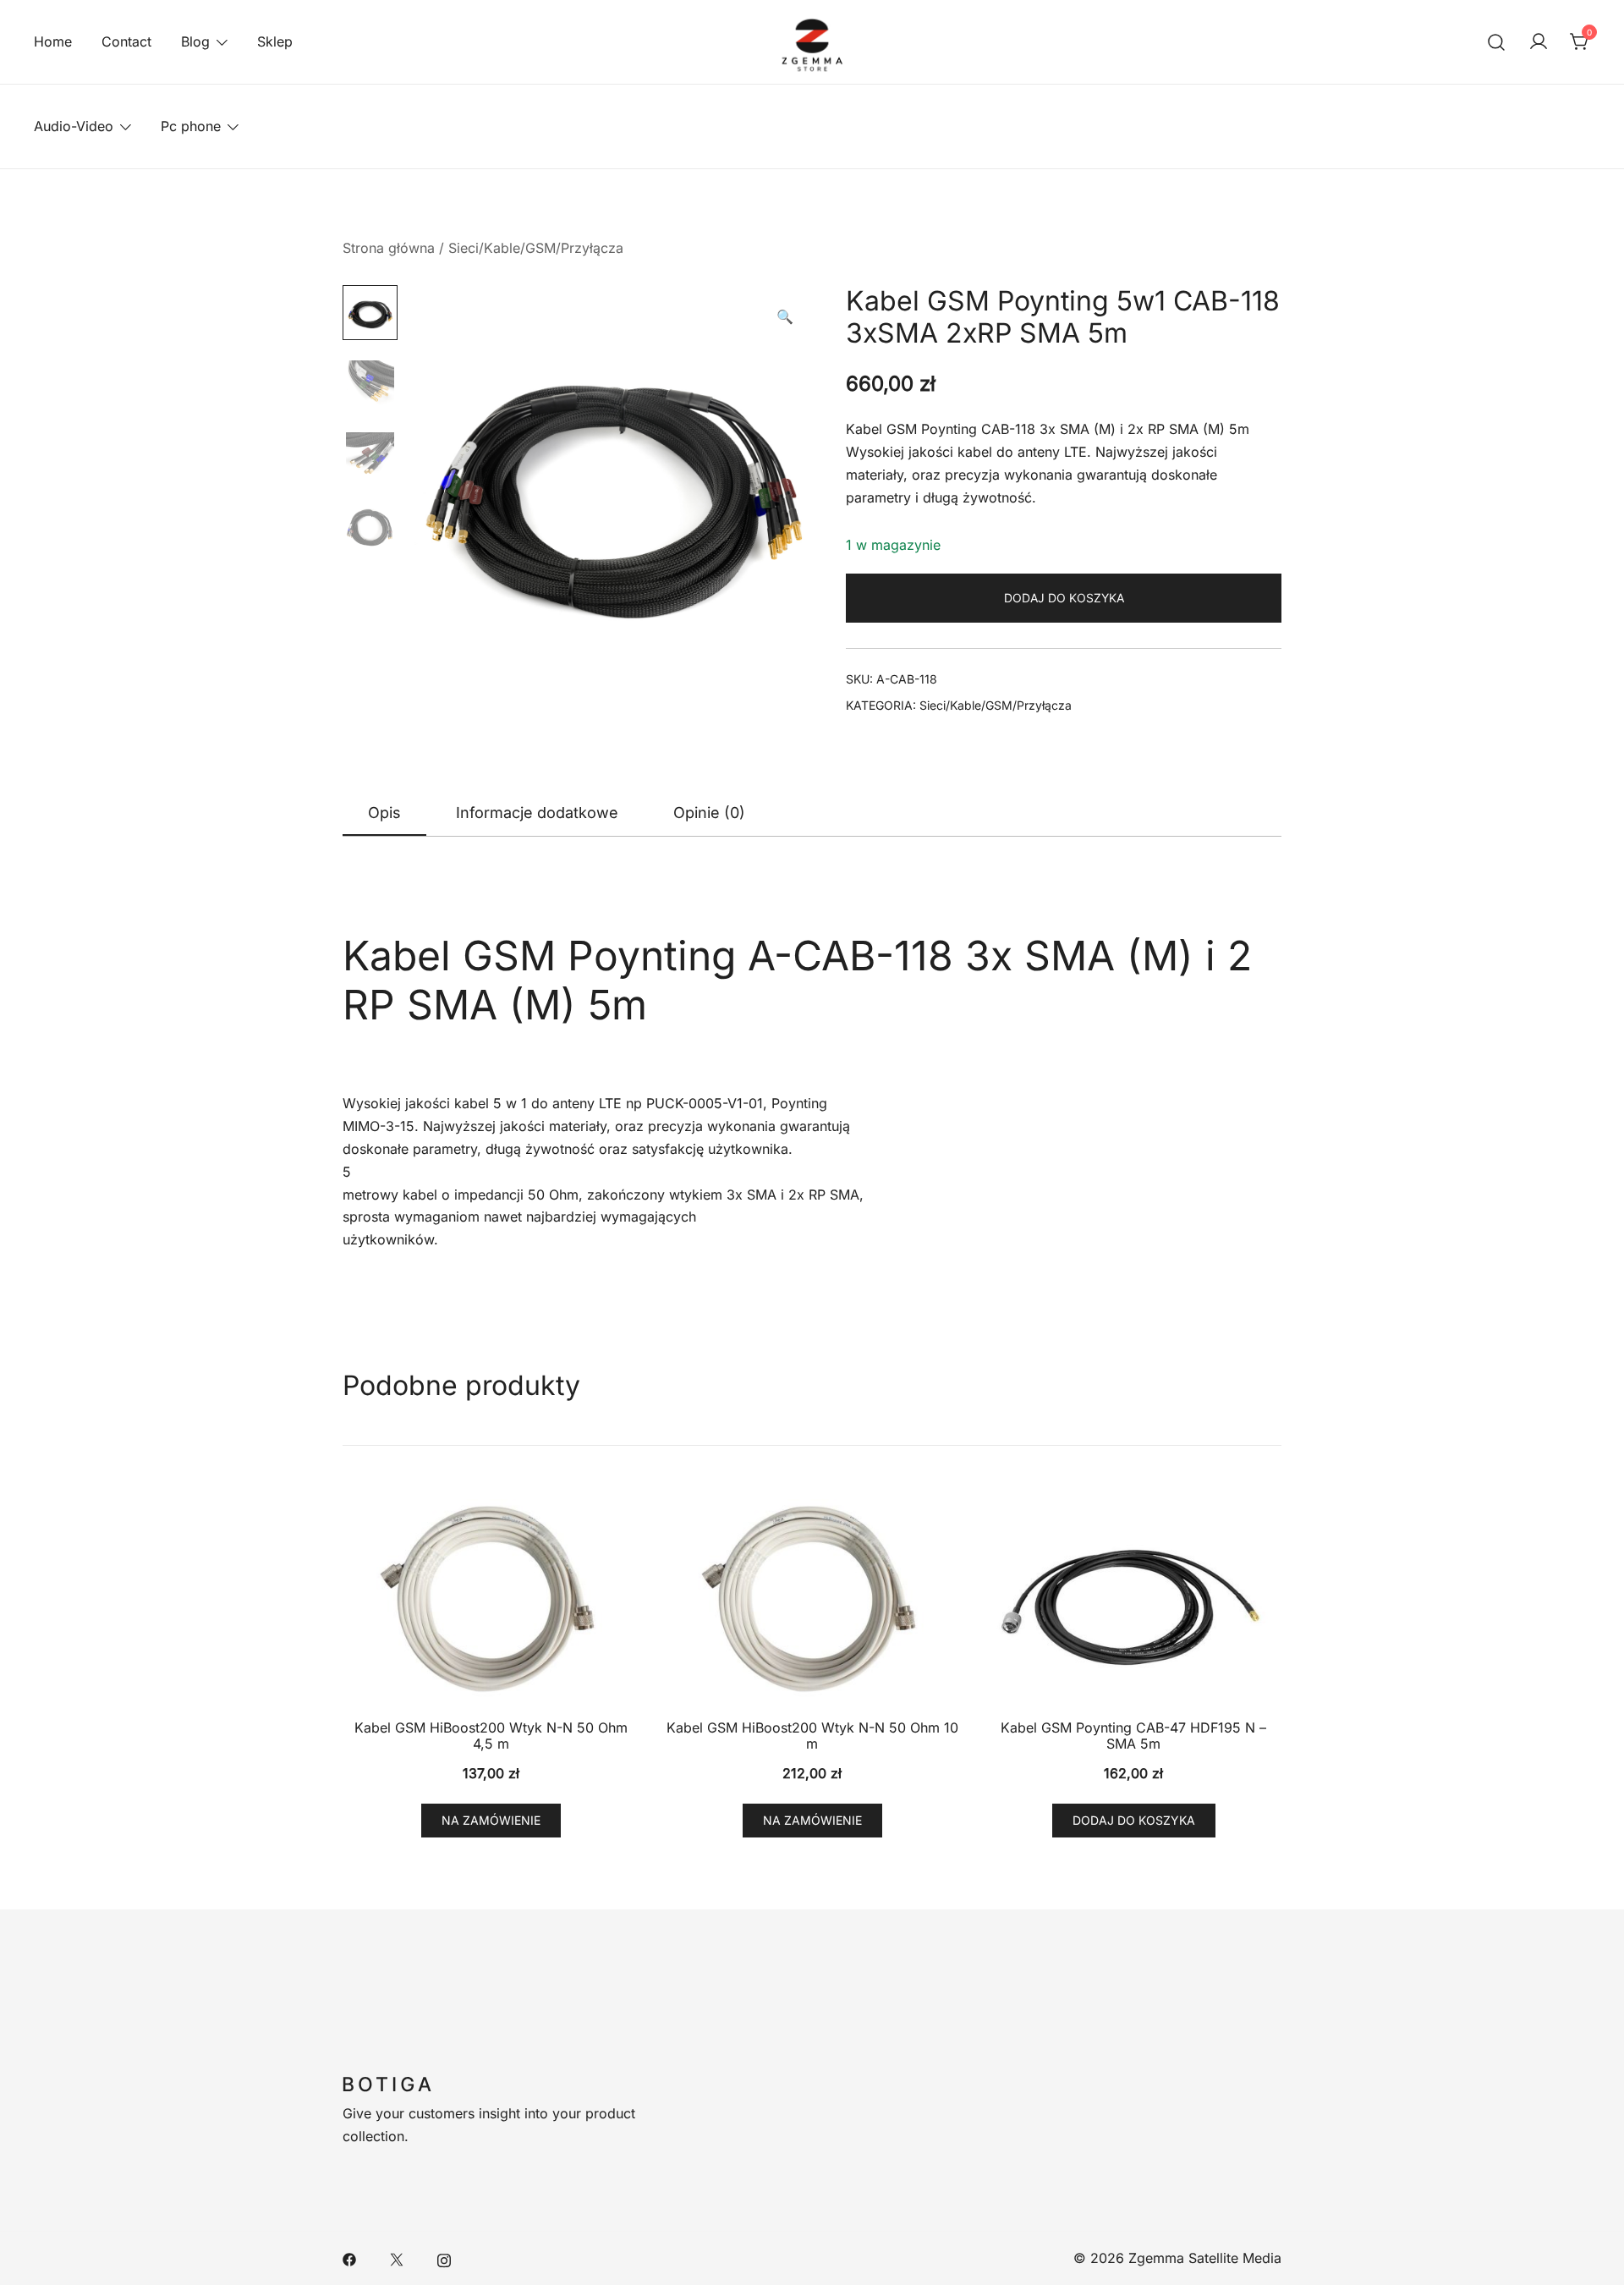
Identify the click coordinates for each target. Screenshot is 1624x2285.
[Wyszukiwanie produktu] (1497, 42)
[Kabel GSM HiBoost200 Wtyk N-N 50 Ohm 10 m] (812, 1599)
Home (53, 41)
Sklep (275, 41)
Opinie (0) (709, 813)
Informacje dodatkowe (537, 813)
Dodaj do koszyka (1064, 598)
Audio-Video (74, 126)
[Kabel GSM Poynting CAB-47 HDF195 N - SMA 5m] (1133, 1599)
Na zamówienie (491, 1820)
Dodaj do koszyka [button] (1134, 1820)
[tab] (384, 814)
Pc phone (191, 126)
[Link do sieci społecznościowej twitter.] (397, 2258)
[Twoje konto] (1539, 42)
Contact (126, 41)
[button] (785, 317)
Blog (195, 41)
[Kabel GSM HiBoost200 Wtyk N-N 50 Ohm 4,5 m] (491, 1599)
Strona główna (389, 248)
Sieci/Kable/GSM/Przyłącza (536, 248)
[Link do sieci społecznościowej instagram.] (444, 2258)
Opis (384, 813)
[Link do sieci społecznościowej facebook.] (349, 2258)
